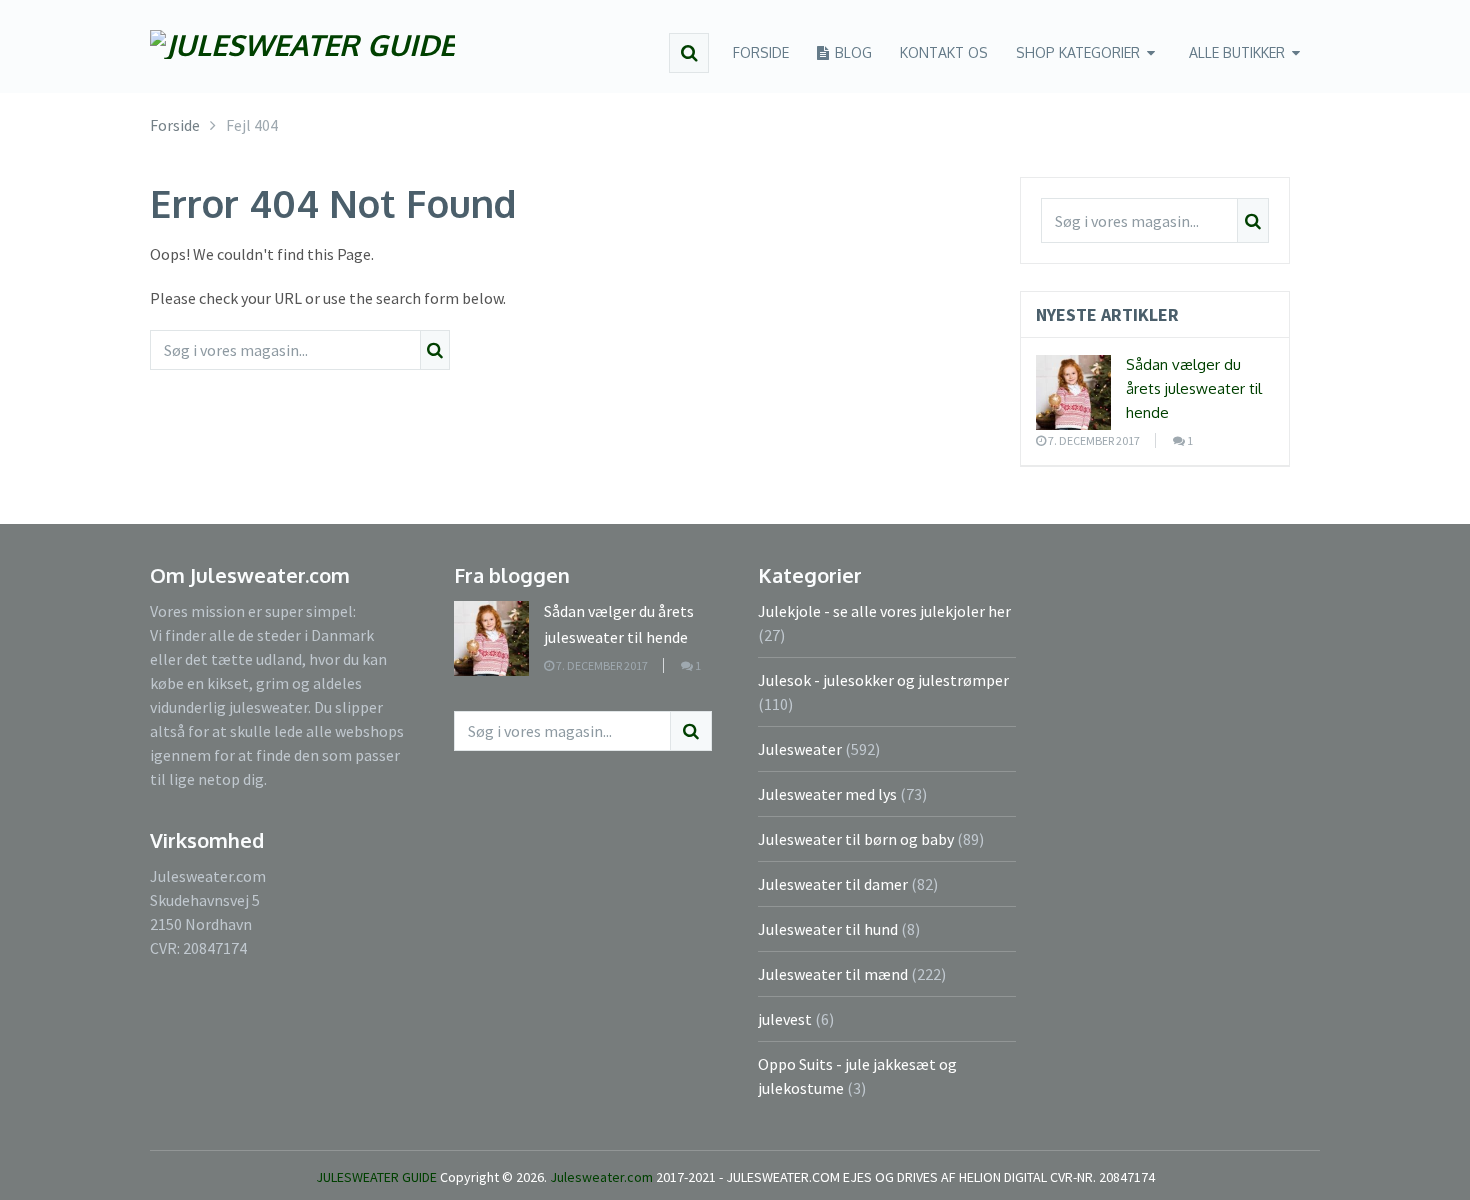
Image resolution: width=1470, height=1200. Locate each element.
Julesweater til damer (833, 884)
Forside (761, 52)
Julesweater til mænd (833, 974)
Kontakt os (944, 52)
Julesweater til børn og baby (856, 839)
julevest (785, 1019)
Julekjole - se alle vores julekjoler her (884, 611)
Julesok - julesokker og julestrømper (883, 680)
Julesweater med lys (827, 794)
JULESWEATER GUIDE (376, 1177)
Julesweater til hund (828, 929)
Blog (851, 52)
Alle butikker (1237, 52)
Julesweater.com (603, 1177)
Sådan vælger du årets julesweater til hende (1194, 388)
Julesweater (800, 749)
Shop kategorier (1078, 52)
